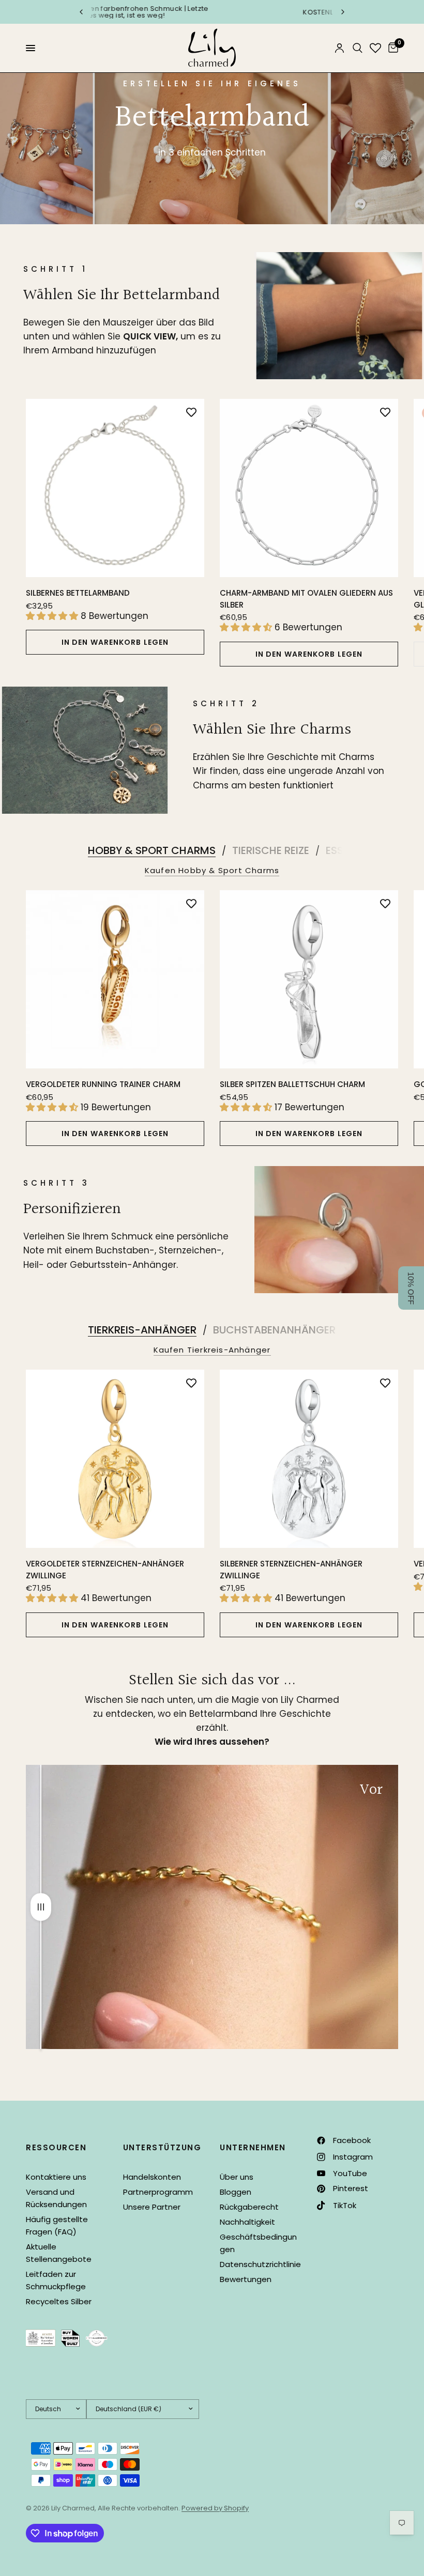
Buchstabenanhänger (274, 1330)
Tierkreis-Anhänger (142, 1330)
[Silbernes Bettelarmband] (115, 488)
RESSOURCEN (56, 2147)
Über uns (237, 2177)
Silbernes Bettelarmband (78, 593)
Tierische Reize (271, 850)
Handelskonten (152, 2177)
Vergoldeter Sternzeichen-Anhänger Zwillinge (105, 1570)
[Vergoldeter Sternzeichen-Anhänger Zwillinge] (115, 1459)
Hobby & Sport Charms (152, 850)
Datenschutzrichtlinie (260, 2264)
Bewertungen (246, 2279)
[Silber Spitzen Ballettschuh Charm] (309, 979)
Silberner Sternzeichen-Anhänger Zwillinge (291, 1570)
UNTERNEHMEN (253, 2147)
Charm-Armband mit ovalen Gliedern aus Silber (306, 599)
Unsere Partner (152, 2207)
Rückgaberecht (249, 2207)
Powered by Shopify (215, 2508)
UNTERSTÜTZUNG (162, 2147)
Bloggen (236, 2192)
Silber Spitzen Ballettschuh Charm (292, 1084)
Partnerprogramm (158, 2192)
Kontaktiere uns (56, 2177)
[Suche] (358, 48)
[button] (411, 1288)
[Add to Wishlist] (191, 412)
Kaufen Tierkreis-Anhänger (212, 1350)
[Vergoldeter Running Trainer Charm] (115, 979)
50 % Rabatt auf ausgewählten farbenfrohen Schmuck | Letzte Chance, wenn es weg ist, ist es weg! (183, 12)
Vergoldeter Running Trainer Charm (103, 1084)
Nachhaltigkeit (247, 2222)
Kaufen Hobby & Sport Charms (212, 870)
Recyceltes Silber (59, 2301)
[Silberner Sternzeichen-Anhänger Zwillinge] (309, 1459)
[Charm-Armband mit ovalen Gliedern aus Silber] (309, 488)
